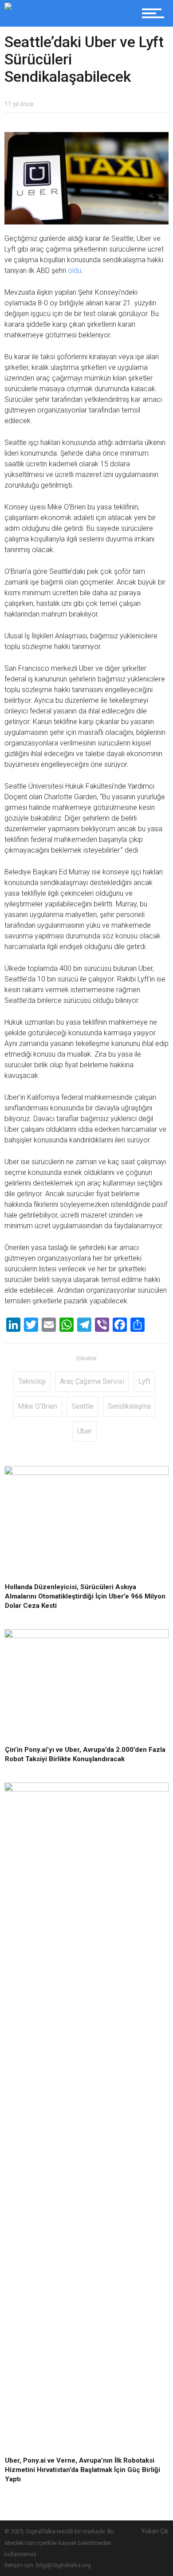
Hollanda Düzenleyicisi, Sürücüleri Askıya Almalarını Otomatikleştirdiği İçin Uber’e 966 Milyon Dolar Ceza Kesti (85, 1596)
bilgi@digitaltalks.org (63, 2565)
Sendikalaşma (129, 1406)
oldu (75, 270)
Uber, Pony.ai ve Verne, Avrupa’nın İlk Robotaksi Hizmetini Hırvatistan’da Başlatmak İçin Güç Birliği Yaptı (83, 2470)
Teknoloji (32, 1381)
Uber (85, 1431)
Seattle (83, 1406)
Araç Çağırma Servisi (92, 1381)
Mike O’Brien (37, 1406)
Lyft (144, 1381)
